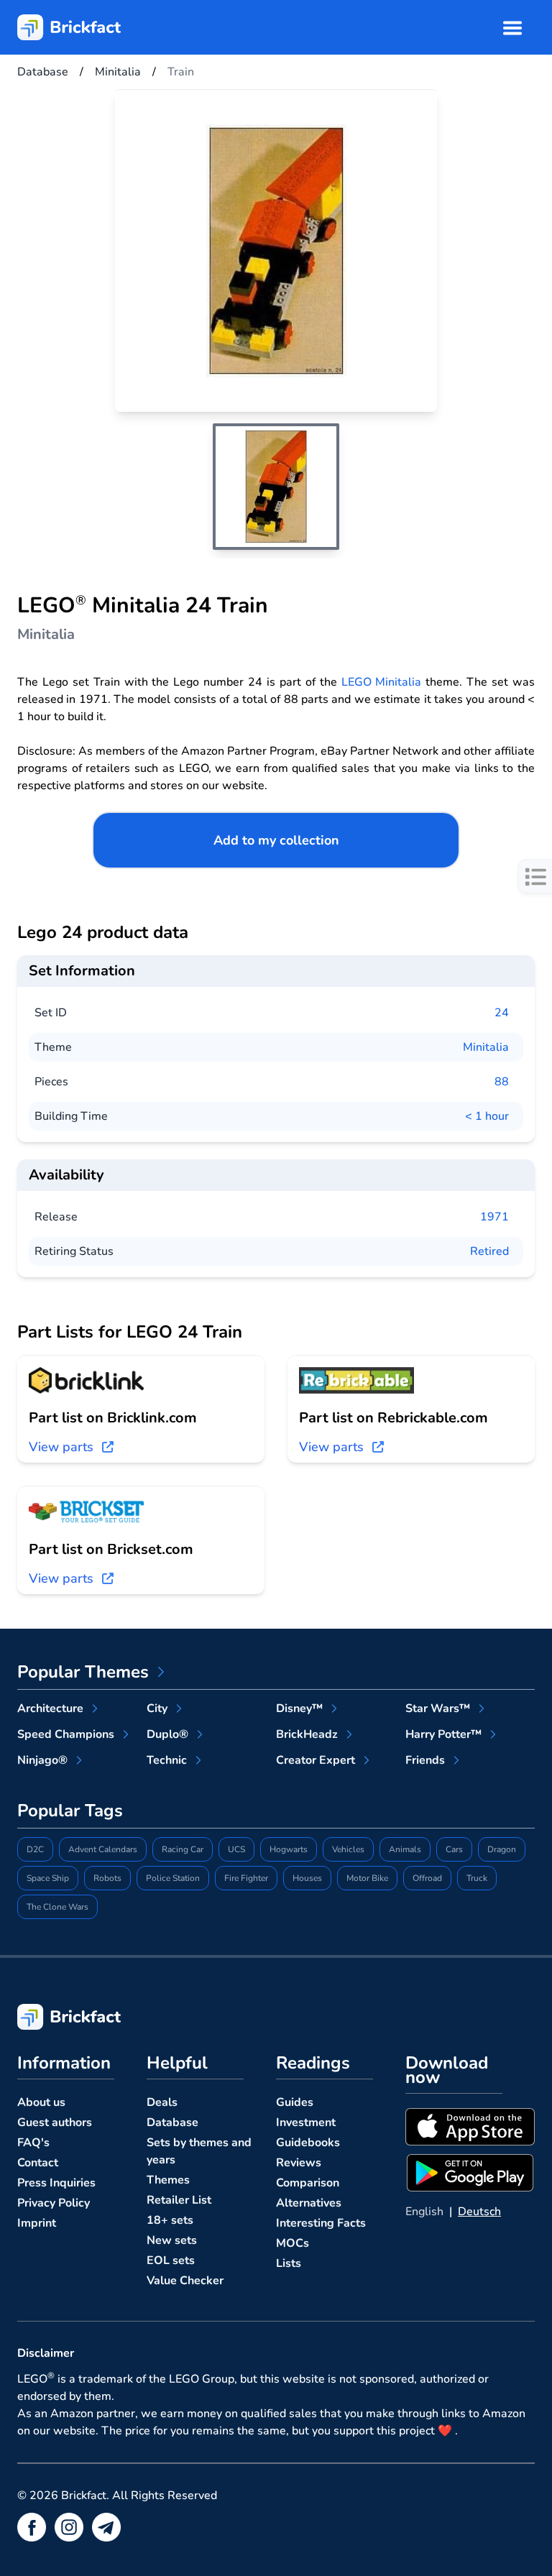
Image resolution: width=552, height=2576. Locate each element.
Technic (167, 1760)
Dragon (502, 1849)
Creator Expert (316, 1760)
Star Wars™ (438, 1708)
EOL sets (171, 2260)
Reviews (299, 2163)
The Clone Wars (57, 1907)
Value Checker (185, 2281)
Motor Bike (367, 1878)
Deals (162, 2102)
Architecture (50, 1708)
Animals (405, 1849)
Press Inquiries (56, 2183)
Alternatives (309, 2203)
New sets (172, 2240)
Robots (107, 1878)
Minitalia (486, 1047)
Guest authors (55, 2122)
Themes (168, 2180)
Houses (307, 1878)
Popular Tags (70, 1811)
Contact (38, 2163)
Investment (306, 2122)
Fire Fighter (246, 1878)
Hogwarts (289, 1849)
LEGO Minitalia (382, 682)
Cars (454, 1849)
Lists (289, 2263)
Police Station (173, 1878)
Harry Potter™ (443, 1734)
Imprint (37, 2223)
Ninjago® (42, 1760)
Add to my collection (276, 840)
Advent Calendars (103, 1849)
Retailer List (179, 2200)
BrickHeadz (307, 1734)
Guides (295, 2102)
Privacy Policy (54, 2203)
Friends (425, 1760)
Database (172, 2122)
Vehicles (348, 1849)
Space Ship (48, 1878)
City (157, 1708)
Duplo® (167, 1734)
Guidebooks (308, 2143)
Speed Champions (66, 1734)
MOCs (293, 2243)
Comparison (308, 2183)
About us (41, 2102)
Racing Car (183, 1849)
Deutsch (479, 2212)
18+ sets (170, 2220)
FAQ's (33, 2143)
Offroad (427, 1878)
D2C (35, 1849)
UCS (236, 1849)
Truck (477, 1878)
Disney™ (299, 1708)
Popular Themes (83, 1672)
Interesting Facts (321, 2223)
